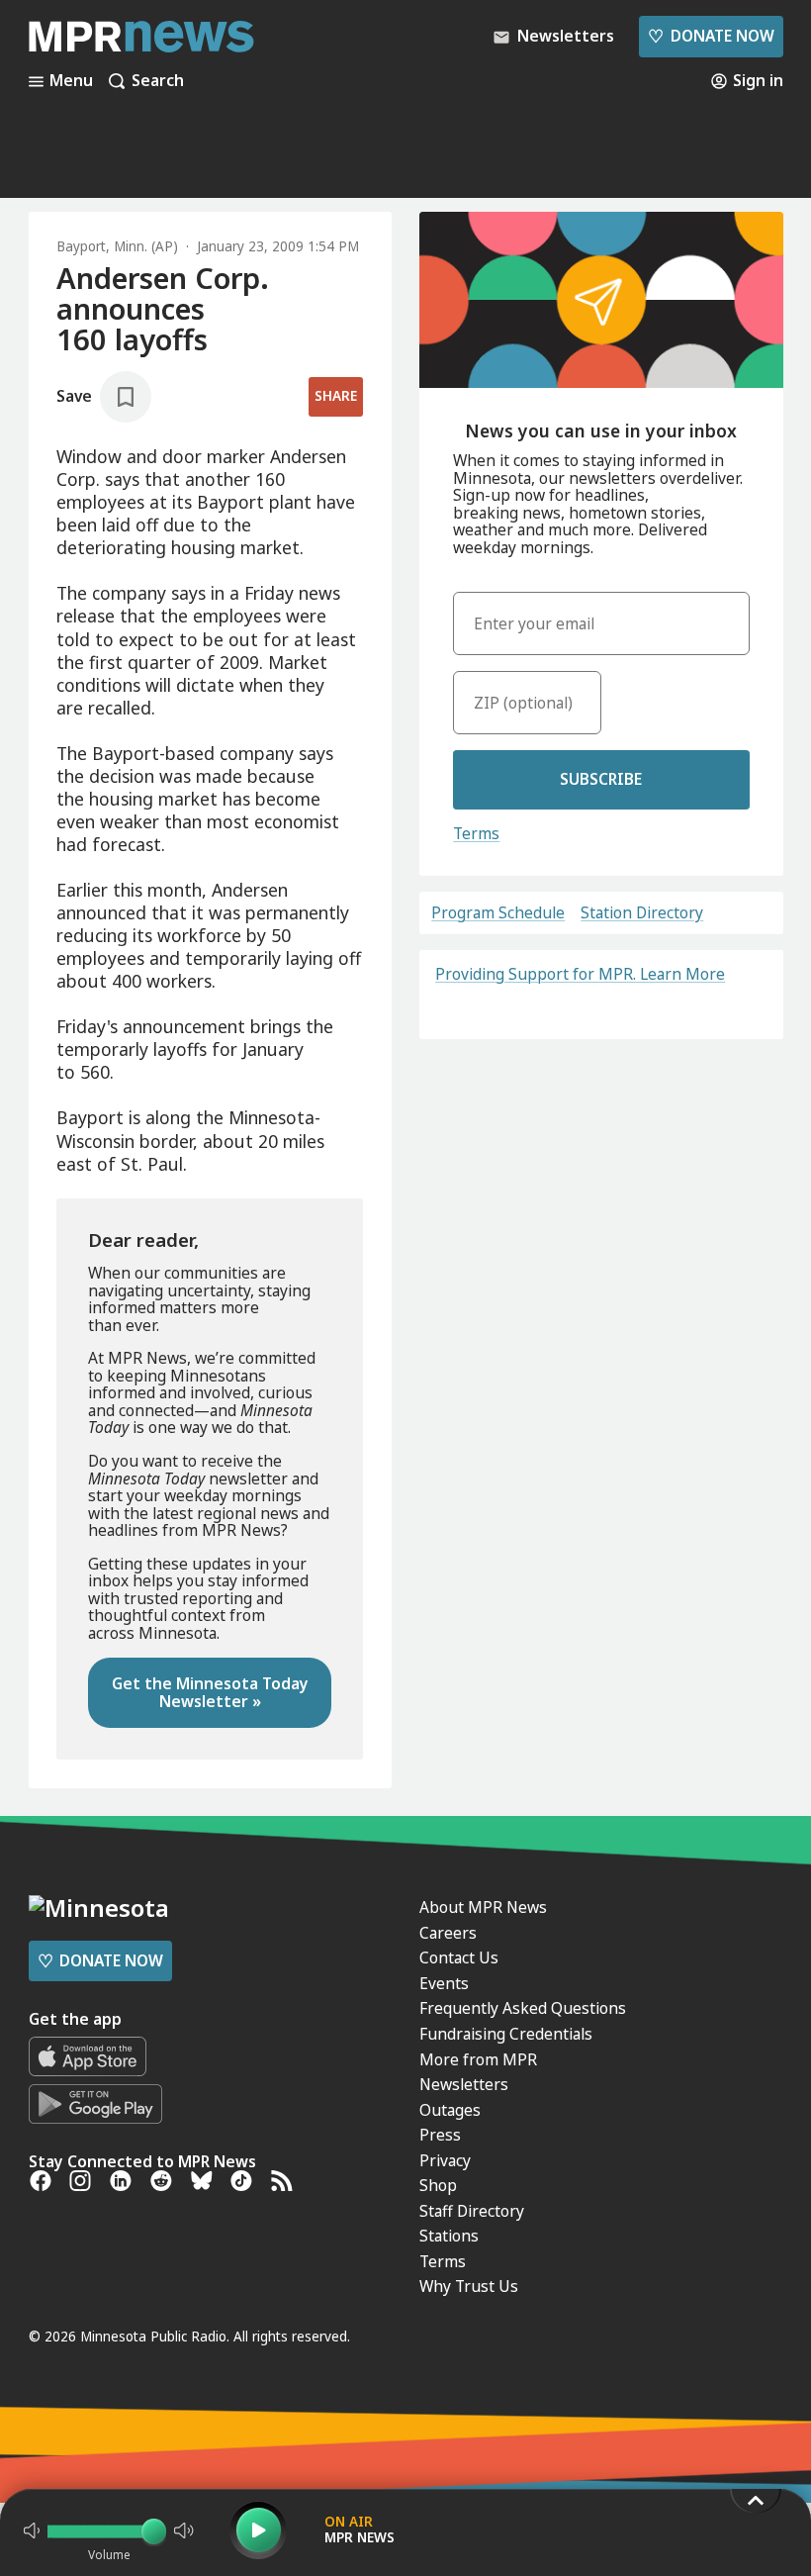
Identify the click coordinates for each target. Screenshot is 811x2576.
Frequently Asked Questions (523, 2008)
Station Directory (642, 913)
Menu (71, 81)
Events (444, 1983)
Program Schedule (498, 913)
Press (440, 2135)
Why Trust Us (469, 2286)
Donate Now (711, 36)
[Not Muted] (32, 2530)
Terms (476, 833)
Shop (438, 2185)
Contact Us (459, 1957)
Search (158, 81)
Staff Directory (472, 2211)
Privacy (445, 2160)
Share (336, 396)
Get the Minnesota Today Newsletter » (210, 1692)
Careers (448, 1933)
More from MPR (478, 2059)
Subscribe (601, 779)
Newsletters (464, 2084)
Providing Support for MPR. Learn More (580, 974)
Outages (450, 2110)
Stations (449, 2236)
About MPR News (483, 1907)
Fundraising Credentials (506, 2034)
